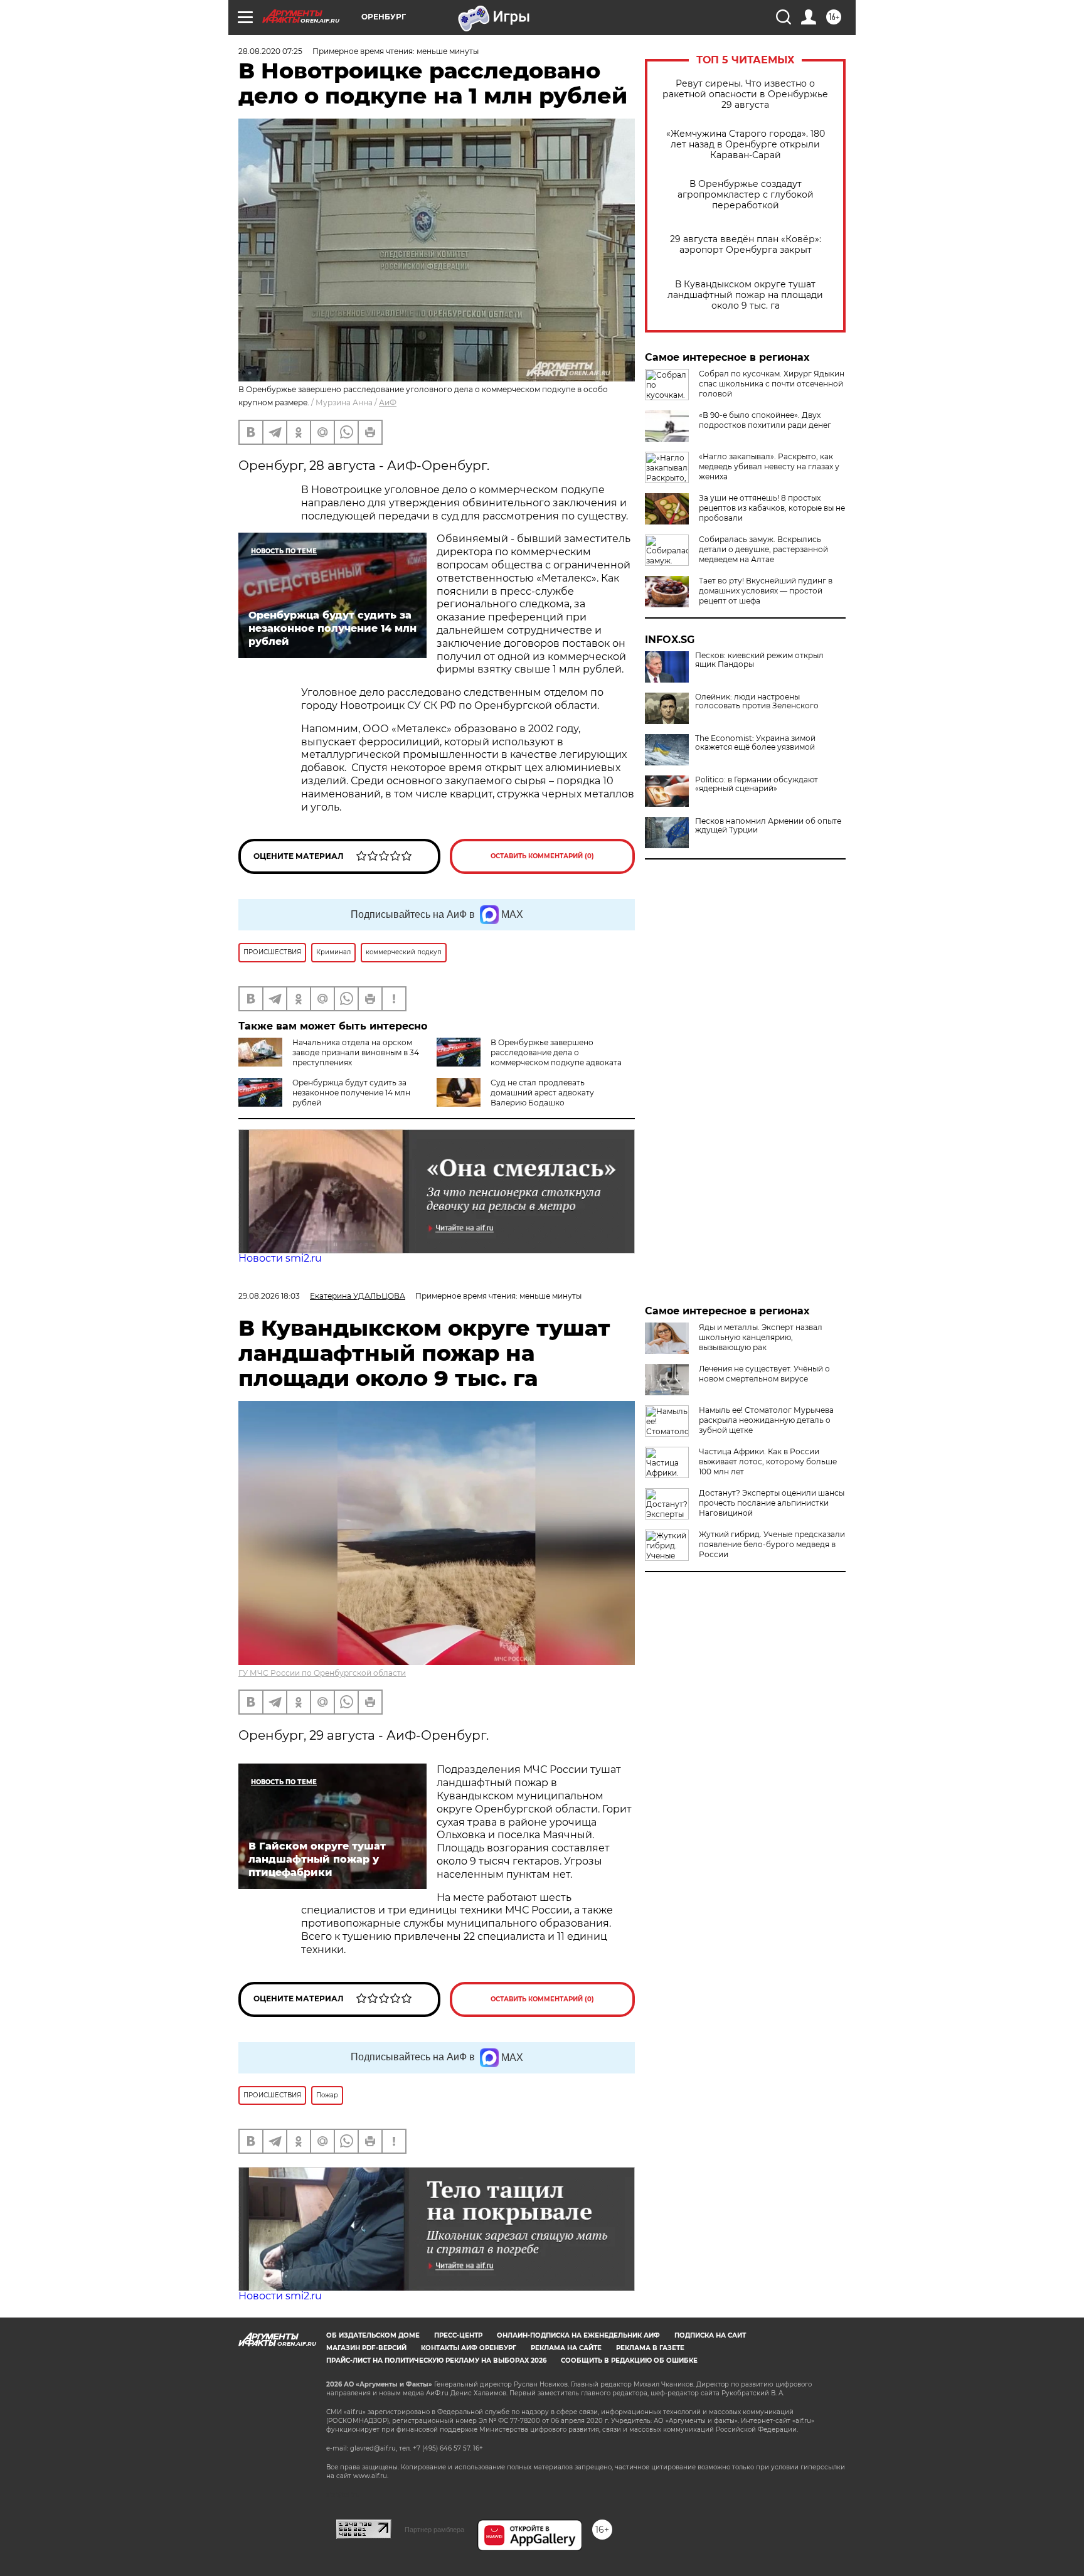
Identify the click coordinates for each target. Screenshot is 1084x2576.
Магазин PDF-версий (366, 2348)
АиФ (388, 402)
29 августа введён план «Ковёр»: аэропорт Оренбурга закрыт (746, 245)
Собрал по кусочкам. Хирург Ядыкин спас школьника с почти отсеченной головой (772, 384)
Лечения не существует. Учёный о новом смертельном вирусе (764, 1374)
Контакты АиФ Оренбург (469, 2348)
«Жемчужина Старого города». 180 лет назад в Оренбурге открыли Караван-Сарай (746, 145)
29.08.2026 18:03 (269, 1296)
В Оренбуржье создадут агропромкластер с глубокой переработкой (746, 195)
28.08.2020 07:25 (270, 51)
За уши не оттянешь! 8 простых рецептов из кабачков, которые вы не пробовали (772, 508)
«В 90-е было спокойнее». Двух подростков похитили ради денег (765, 420)
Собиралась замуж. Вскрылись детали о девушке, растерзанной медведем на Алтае (763, 549)
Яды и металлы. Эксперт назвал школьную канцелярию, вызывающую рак (761, 1337)
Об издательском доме (373, 2335)
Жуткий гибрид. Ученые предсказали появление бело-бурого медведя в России (772, 1544)
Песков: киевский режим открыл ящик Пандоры (759, 660)
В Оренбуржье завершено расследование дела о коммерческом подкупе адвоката (556, 1052)
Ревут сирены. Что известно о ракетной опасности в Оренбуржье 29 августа (745, 94)
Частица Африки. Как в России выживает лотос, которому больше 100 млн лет (768, 1461)
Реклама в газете (650, 2348)
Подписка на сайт (710, 2335)
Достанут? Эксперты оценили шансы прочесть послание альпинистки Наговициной (772, 1503)
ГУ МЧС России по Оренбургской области (322, 1673)
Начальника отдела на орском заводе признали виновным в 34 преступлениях (356, 1052)
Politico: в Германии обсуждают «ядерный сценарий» (757, 784)
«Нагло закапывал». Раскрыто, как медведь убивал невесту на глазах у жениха (769, 466)
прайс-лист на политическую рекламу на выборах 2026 (436, 2360)
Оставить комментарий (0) (542, 856)
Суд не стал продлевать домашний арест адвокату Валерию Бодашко (542, 1093)
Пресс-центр (458, 2335)
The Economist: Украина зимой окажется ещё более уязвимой (755, 743)
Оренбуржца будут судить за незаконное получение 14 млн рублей (351, 1093)
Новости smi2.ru (280, 1258)
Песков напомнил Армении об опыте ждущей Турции (768, 826)
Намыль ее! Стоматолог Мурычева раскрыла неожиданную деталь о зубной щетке (766, 1420)
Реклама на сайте (566, 2348)
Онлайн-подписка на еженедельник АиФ (578, 2335)
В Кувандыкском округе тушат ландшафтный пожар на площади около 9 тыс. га (745, 295)
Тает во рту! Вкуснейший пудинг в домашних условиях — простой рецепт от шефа (766, 591)
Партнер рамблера (434, 2530)
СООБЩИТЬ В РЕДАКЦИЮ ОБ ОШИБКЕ (629, 2360)
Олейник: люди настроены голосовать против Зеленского (757, 701)
